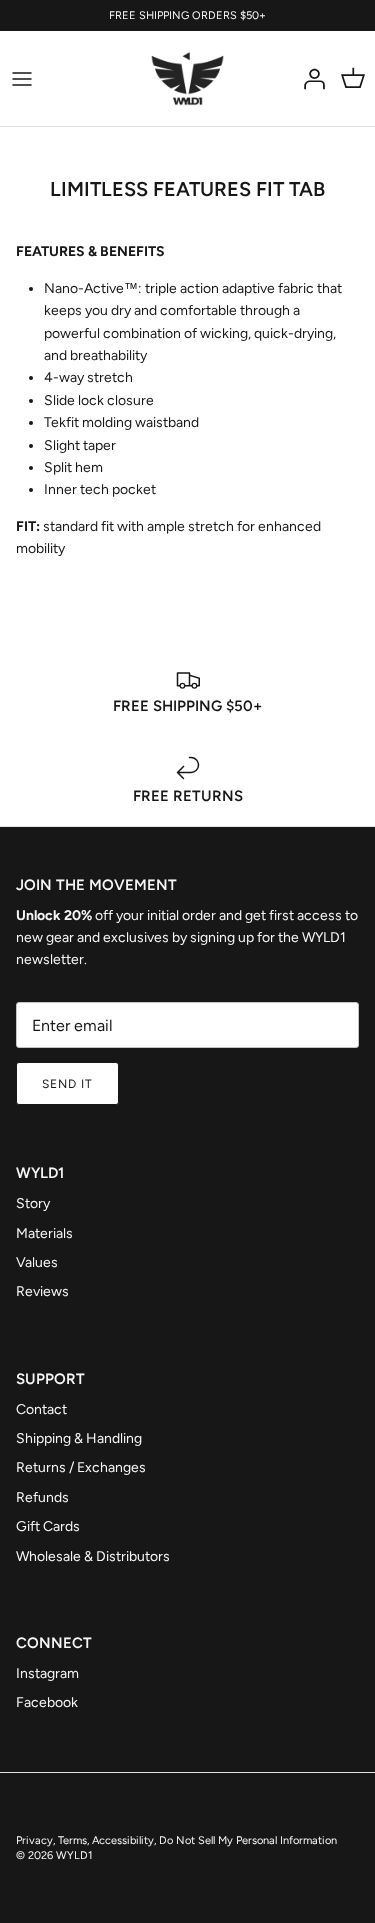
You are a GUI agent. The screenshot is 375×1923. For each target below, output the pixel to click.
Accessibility (123, 1840)
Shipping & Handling (79, 1438)
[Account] (309, 79)
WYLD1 (74, 1855)
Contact (41, 1409)
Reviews (42, 1291)
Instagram (47, 1673)
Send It (67, 1084)
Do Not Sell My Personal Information (248, 1840)
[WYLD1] (187, 78)
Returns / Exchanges (81, 1467)
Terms (72, 1840)
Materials (44, 1233)
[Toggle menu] (22, 79)
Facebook (47, 1702)
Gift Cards (48, 1526)
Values (37, 1262)
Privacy (34, 1840)
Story (33, 1203)
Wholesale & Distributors (93, 1556)
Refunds (42, 1497)
